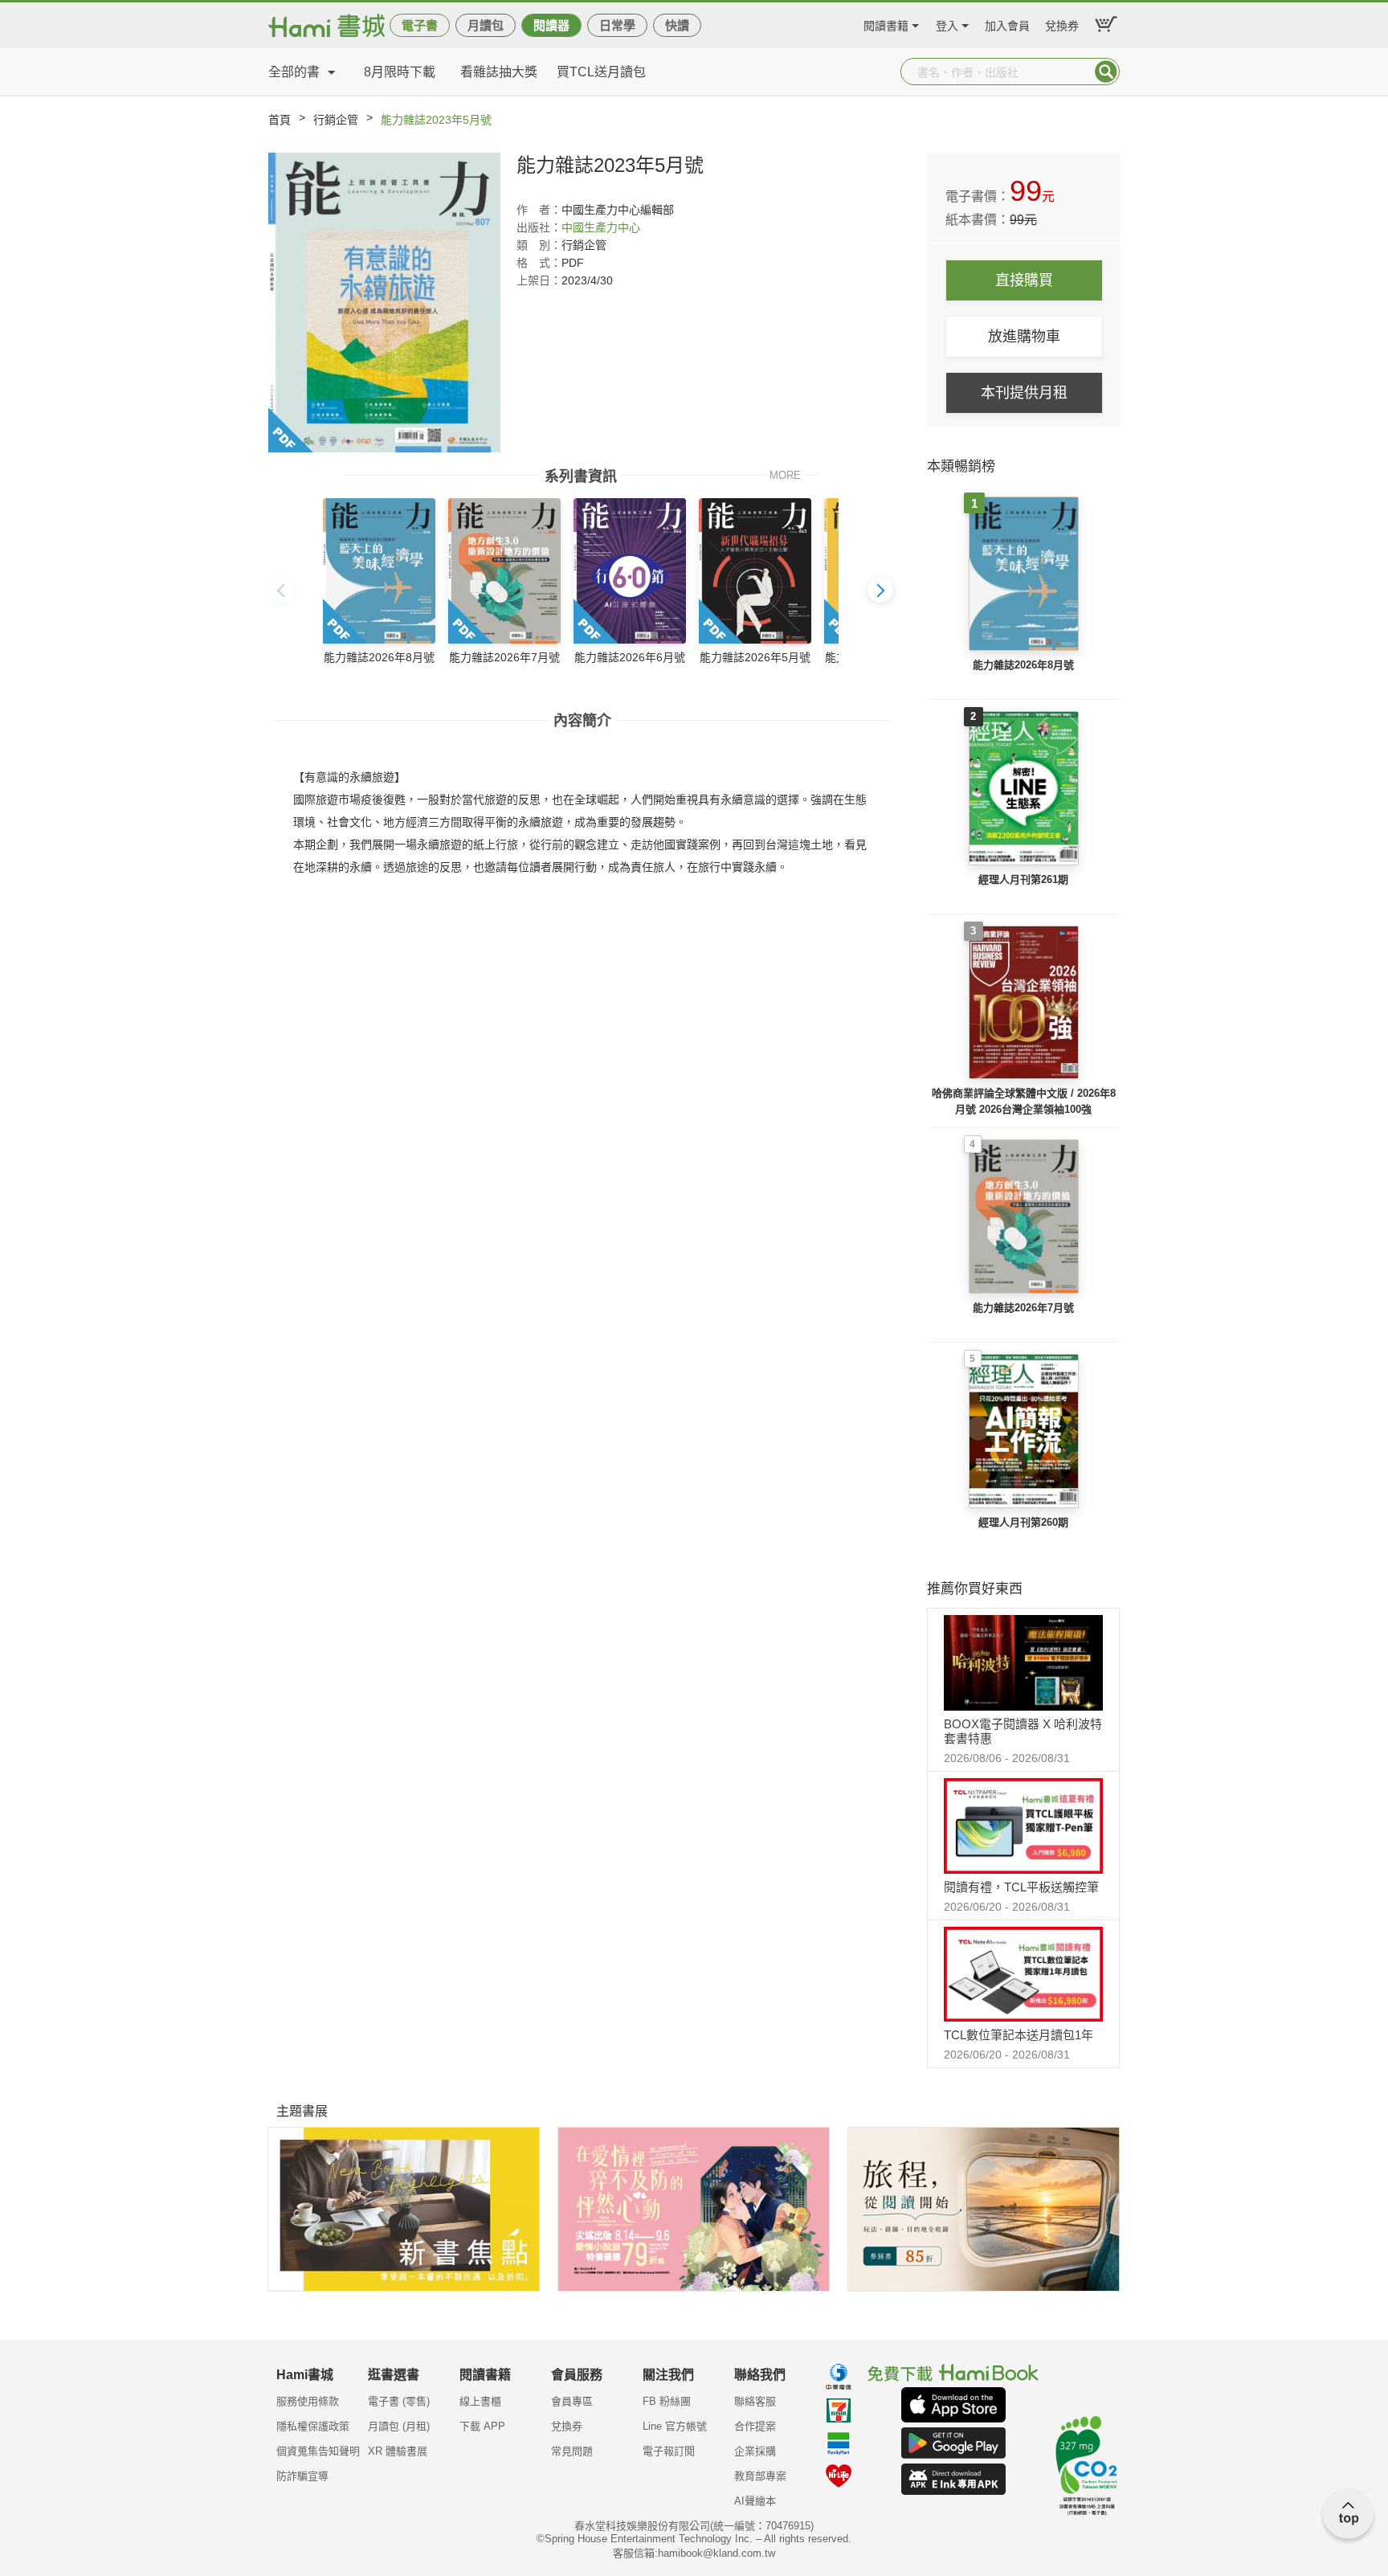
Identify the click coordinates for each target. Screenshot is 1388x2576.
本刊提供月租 (1024, 393)
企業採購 (755, 2451)
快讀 (677, 25)
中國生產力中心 (601, 227)
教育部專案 (760, 2476)
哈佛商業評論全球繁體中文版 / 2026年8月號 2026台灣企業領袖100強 (1024, 1101)
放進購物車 (1024, 337)
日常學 (617, 25)
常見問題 (572, 2451)
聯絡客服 (755, 2401)
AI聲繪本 (755, 2501)
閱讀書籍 (886, 24)
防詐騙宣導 (302, 2476)
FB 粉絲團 (667, 2401)
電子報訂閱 (669, 2451)
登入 (947, 24)
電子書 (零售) (399, 2401)
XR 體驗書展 (398, 2451)
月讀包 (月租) (399, 2426)
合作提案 (755, 2426)
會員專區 (572, 2401)
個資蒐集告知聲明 (318, 2451)
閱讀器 (551, 25)
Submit (1106, 72)
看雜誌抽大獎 (499, 72)
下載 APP (482, 2426)
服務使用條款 (308, 2401)
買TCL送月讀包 (601, 72)
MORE (785, 474)
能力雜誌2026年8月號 (1023, 665)
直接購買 (1024, 280)
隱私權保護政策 (313, 2426)
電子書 (420, 25)
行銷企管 (336, 120)
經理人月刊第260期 (1023, 1522)
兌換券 (1062, 24)
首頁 (280, 120)
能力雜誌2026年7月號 (1023, 1308)
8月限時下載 (400, 72)
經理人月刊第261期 (1023, 879)
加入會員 (1007, 24)
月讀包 (486, 25)
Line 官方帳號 (675, 2426)
